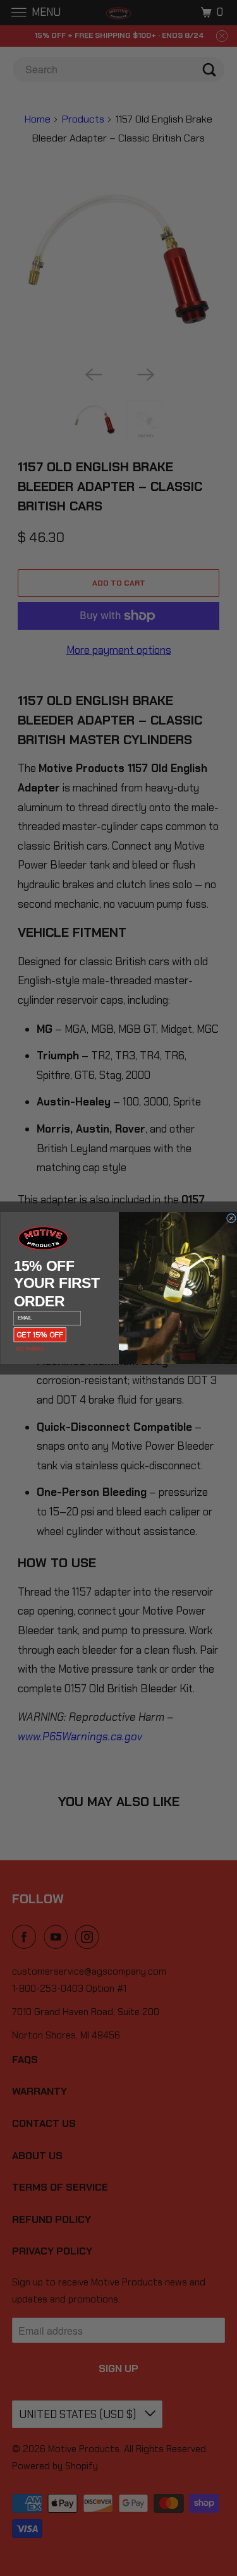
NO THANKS (29, 1349)
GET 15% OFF (40, 1334)
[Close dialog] (231, 1218)
